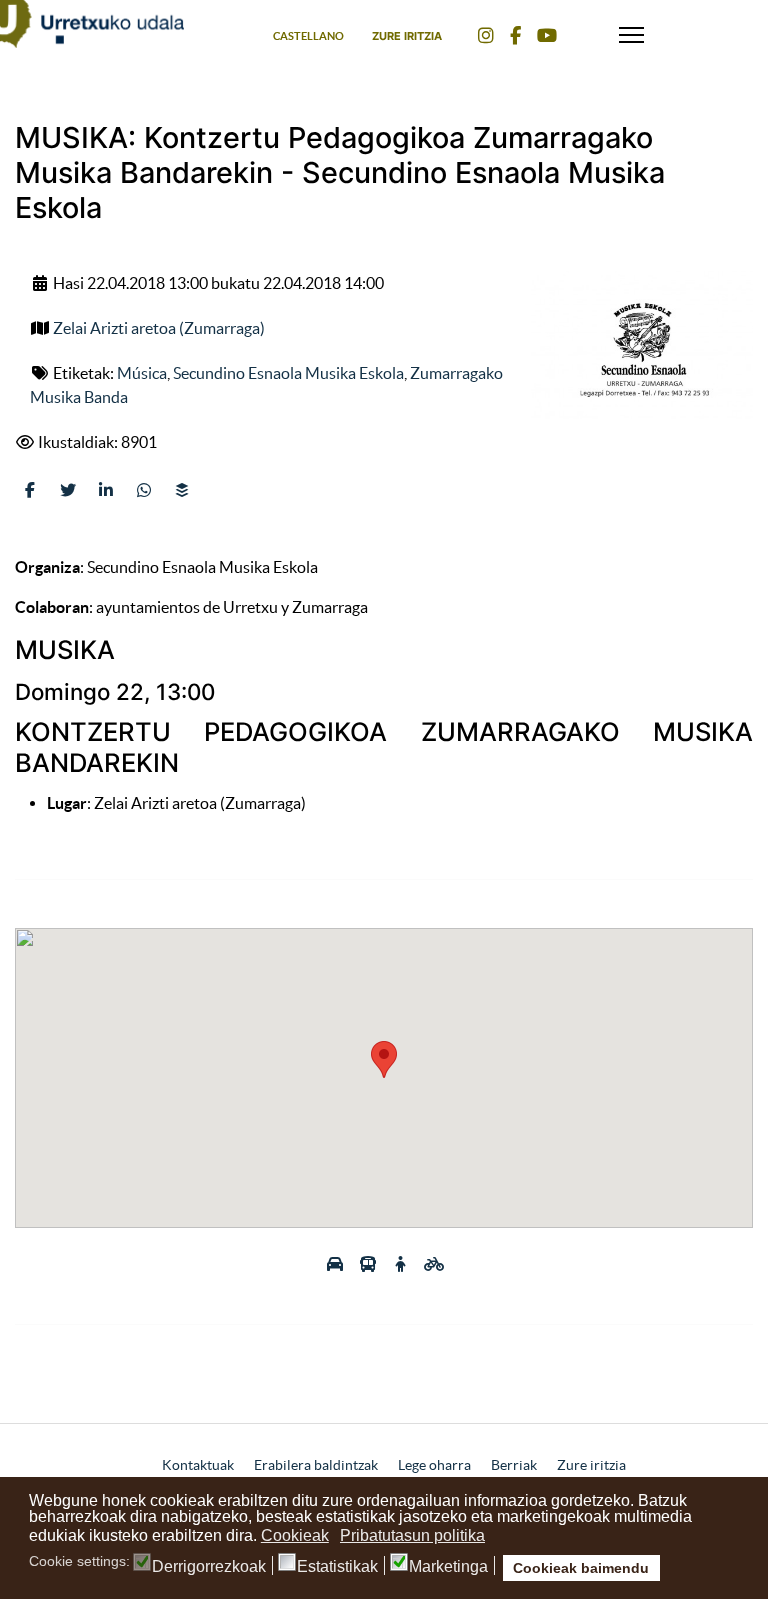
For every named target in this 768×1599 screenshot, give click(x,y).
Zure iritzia (407, 36)
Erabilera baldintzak (316, 1465)
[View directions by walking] (402, 1264)
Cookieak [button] (295, 1535)
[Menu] (631, 30)
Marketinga (448, 1567)
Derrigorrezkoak (209, 1567)
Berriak (514, 1465)
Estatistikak (337, 1567)
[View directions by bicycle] (434, 1264)
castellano (308, 36)
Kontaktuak (198, 1465)
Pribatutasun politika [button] (412, 1535)
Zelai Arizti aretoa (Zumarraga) (159, 328)
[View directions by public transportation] (369, 1264)
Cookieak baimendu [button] (581, 1568)
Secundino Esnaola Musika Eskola (288, 373)
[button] (384, 1059)
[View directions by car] (336, 1264)
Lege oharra (434, 1465)
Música (142, 373)
